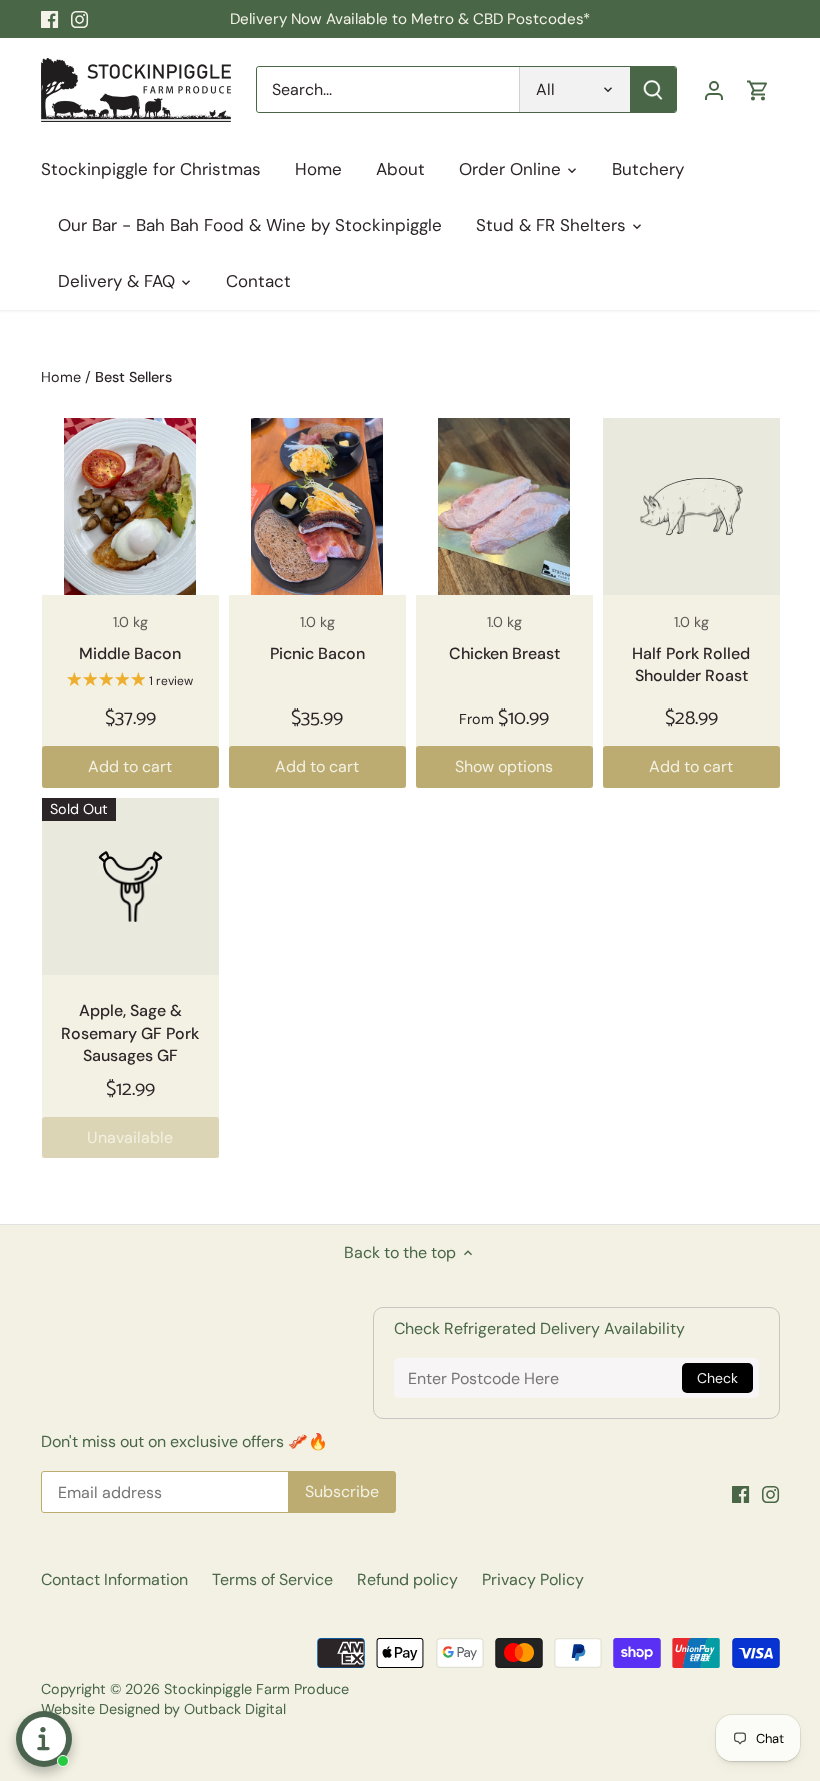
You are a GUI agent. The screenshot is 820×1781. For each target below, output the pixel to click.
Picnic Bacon (317, 653)
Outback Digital (235, 1709)
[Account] (714, 89)
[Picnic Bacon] (317, 506)
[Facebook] (49, 19)
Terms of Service (272, 1579)
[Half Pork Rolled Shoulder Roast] (691, 506)
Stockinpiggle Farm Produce (256, 1689)
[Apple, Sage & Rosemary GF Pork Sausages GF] (130, 886)
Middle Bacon (130, 653)
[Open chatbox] (44, 1739)
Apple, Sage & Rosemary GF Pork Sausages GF (130, 1033)
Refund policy (407, 1579)
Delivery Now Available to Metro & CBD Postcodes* (410, 19)
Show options (504, 766)
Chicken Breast (504, 653)
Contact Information (114, 1579)
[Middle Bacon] (130, 506)
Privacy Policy (533, 1579)
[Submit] (653, 89)
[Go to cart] (758, 89)
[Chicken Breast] (504, 506)
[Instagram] (79, 19)
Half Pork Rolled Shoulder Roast (691, 664)
